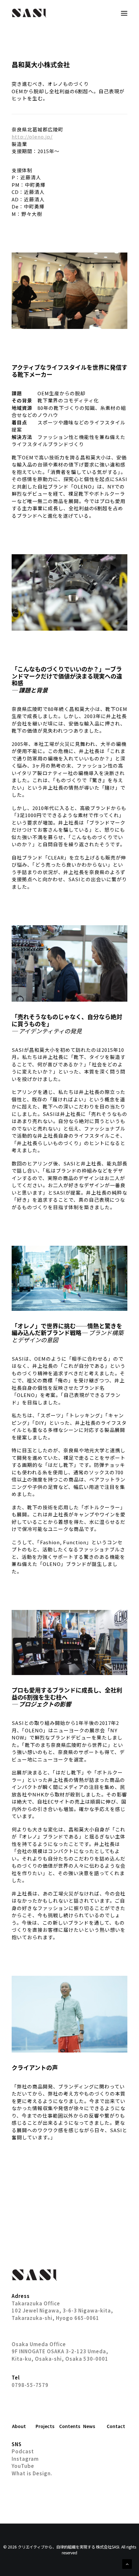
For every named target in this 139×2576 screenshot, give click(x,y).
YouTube (23, 2466)
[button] (124, 13)
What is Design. (32, 2473)
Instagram (25, 2459)
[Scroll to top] (127, 2563)
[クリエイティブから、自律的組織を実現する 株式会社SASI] (29, 13)
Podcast (23, 2451)
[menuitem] (22, 2426)
